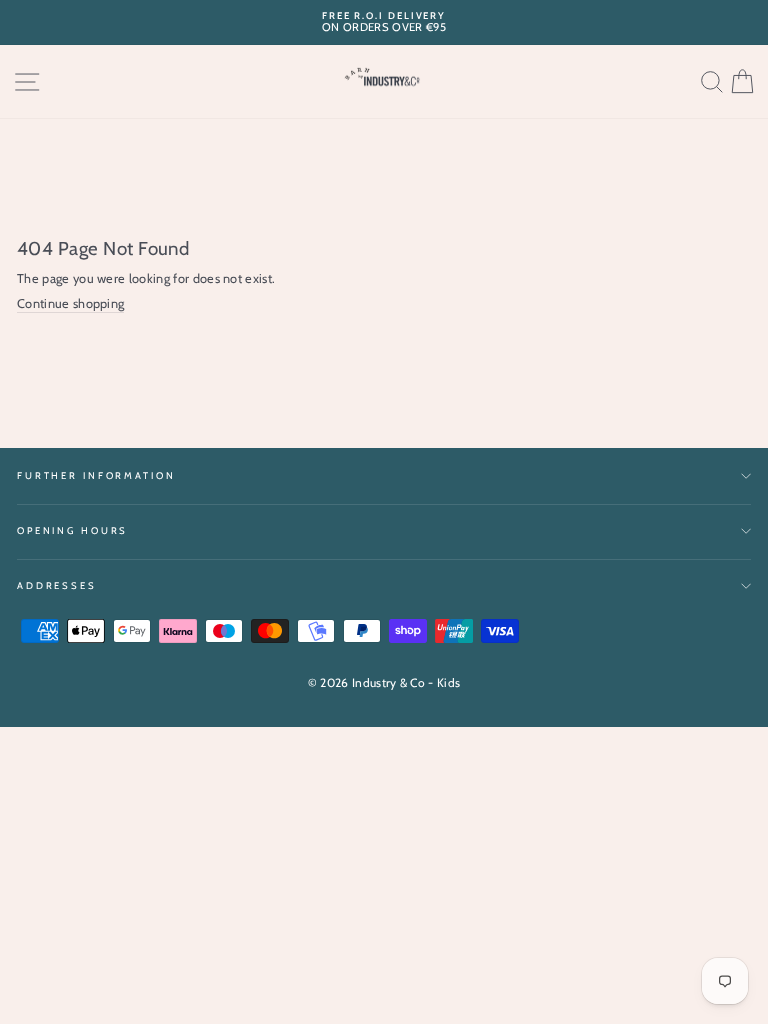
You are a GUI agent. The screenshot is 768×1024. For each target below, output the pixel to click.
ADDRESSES (57, 585)
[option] (384, 22)
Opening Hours (72, 530)
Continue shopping (70, 303)
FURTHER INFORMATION (96, 475)
